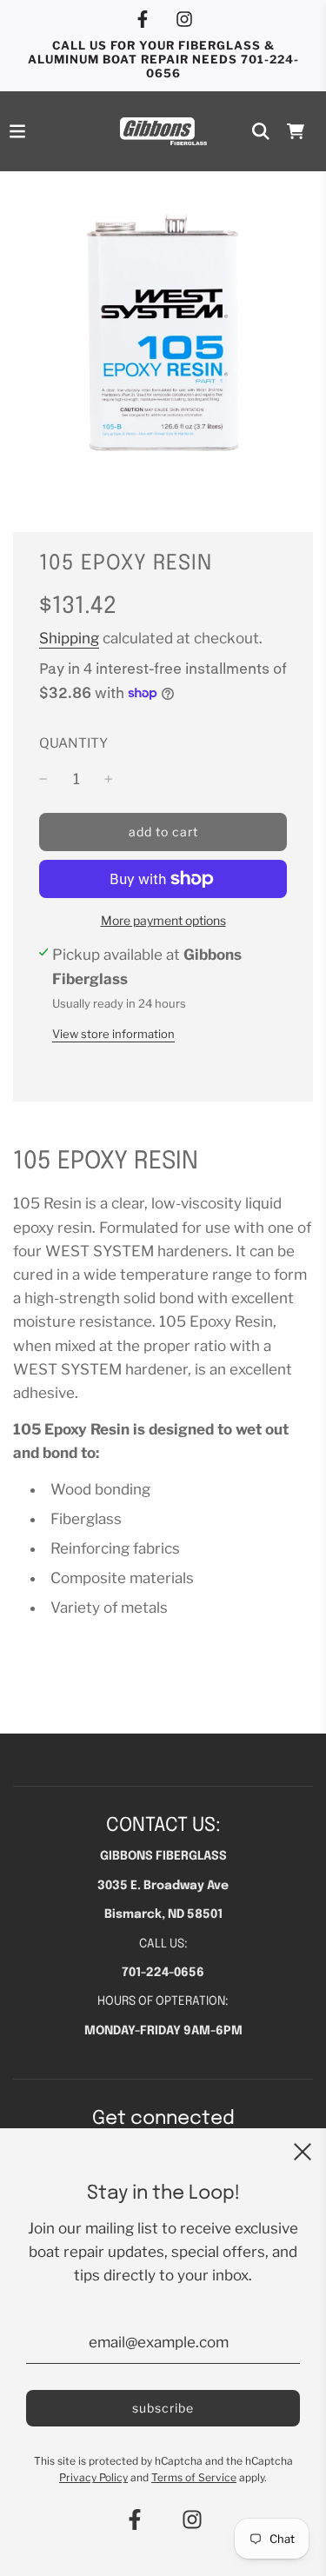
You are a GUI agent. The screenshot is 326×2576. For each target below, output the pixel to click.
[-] (43, 779)
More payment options (163, 920)
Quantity (73, 743)
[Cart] (296, 131)
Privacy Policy (93, 2477)
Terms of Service (194, 2477)
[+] (109, 779)
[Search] (261, 131)
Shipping (69, 638)
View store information (113, 1034)
